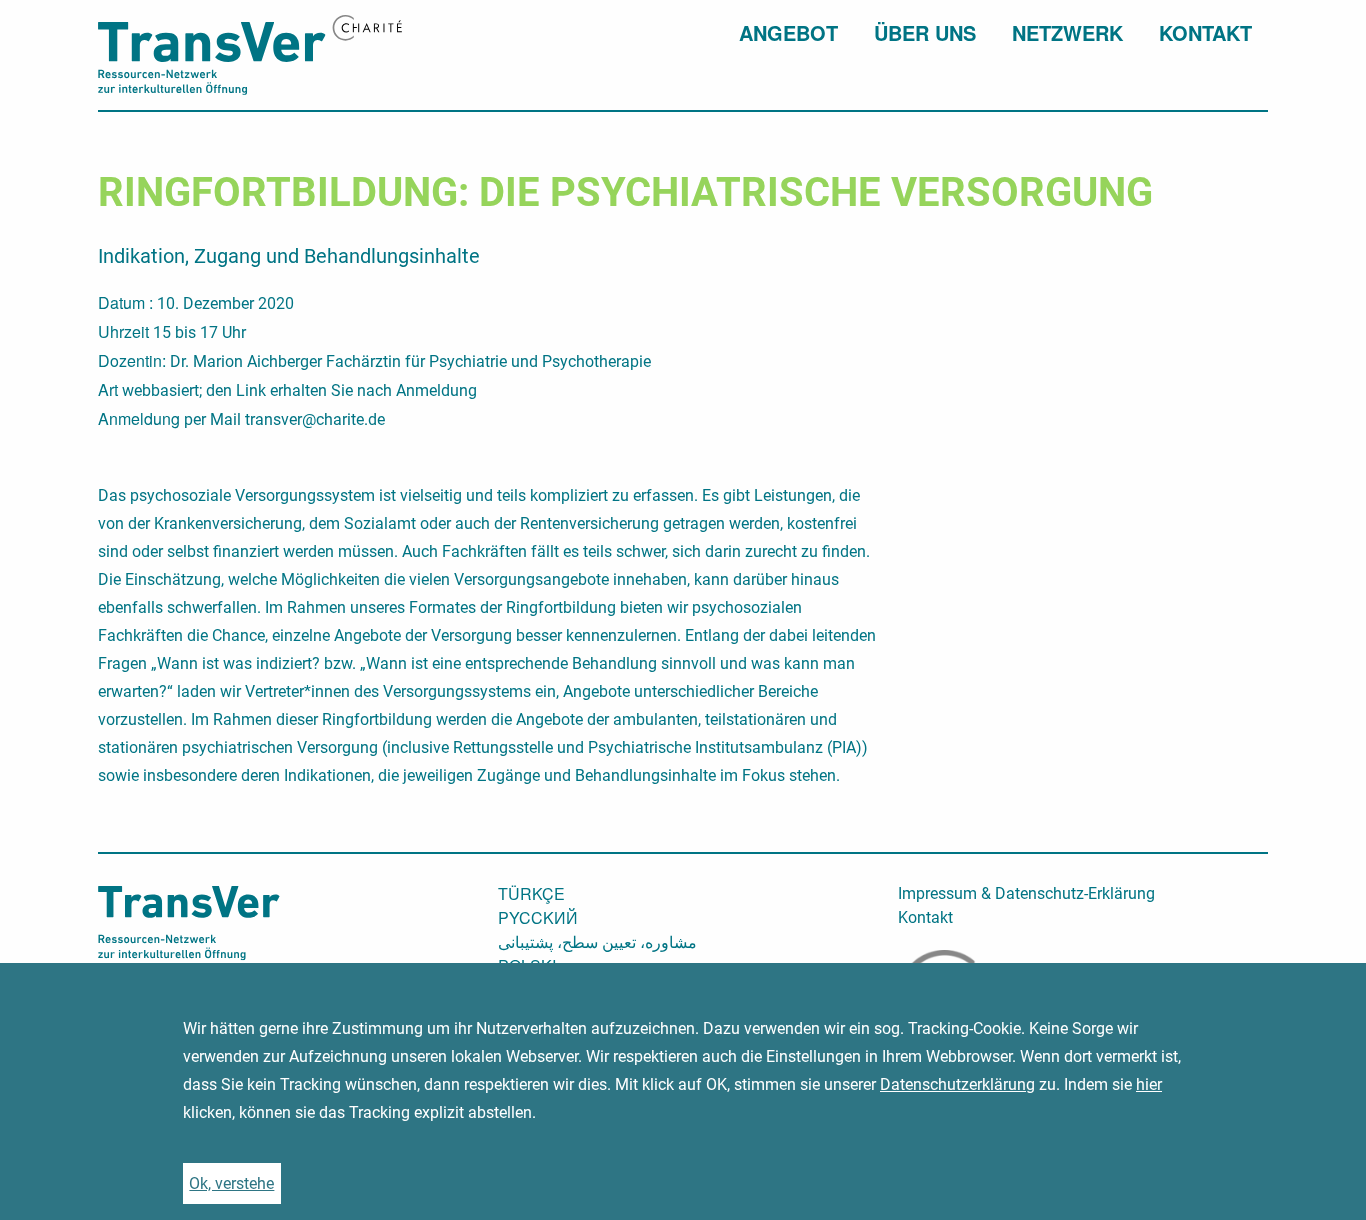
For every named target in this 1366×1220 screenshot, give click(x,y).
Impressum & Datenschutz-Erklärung (1026, 894)
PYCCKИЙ (538, 918)
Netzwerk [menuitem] (1067, 33)
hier (1149, 1084)
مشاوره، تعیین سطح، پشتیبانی (597, 942)
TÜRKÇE (531, 894)
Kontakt (925, 918)
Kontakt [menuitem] (1205, 33)
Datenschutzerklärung (957, 1084)
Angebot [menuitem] (788, 33)
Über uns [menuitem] (925, 33)
